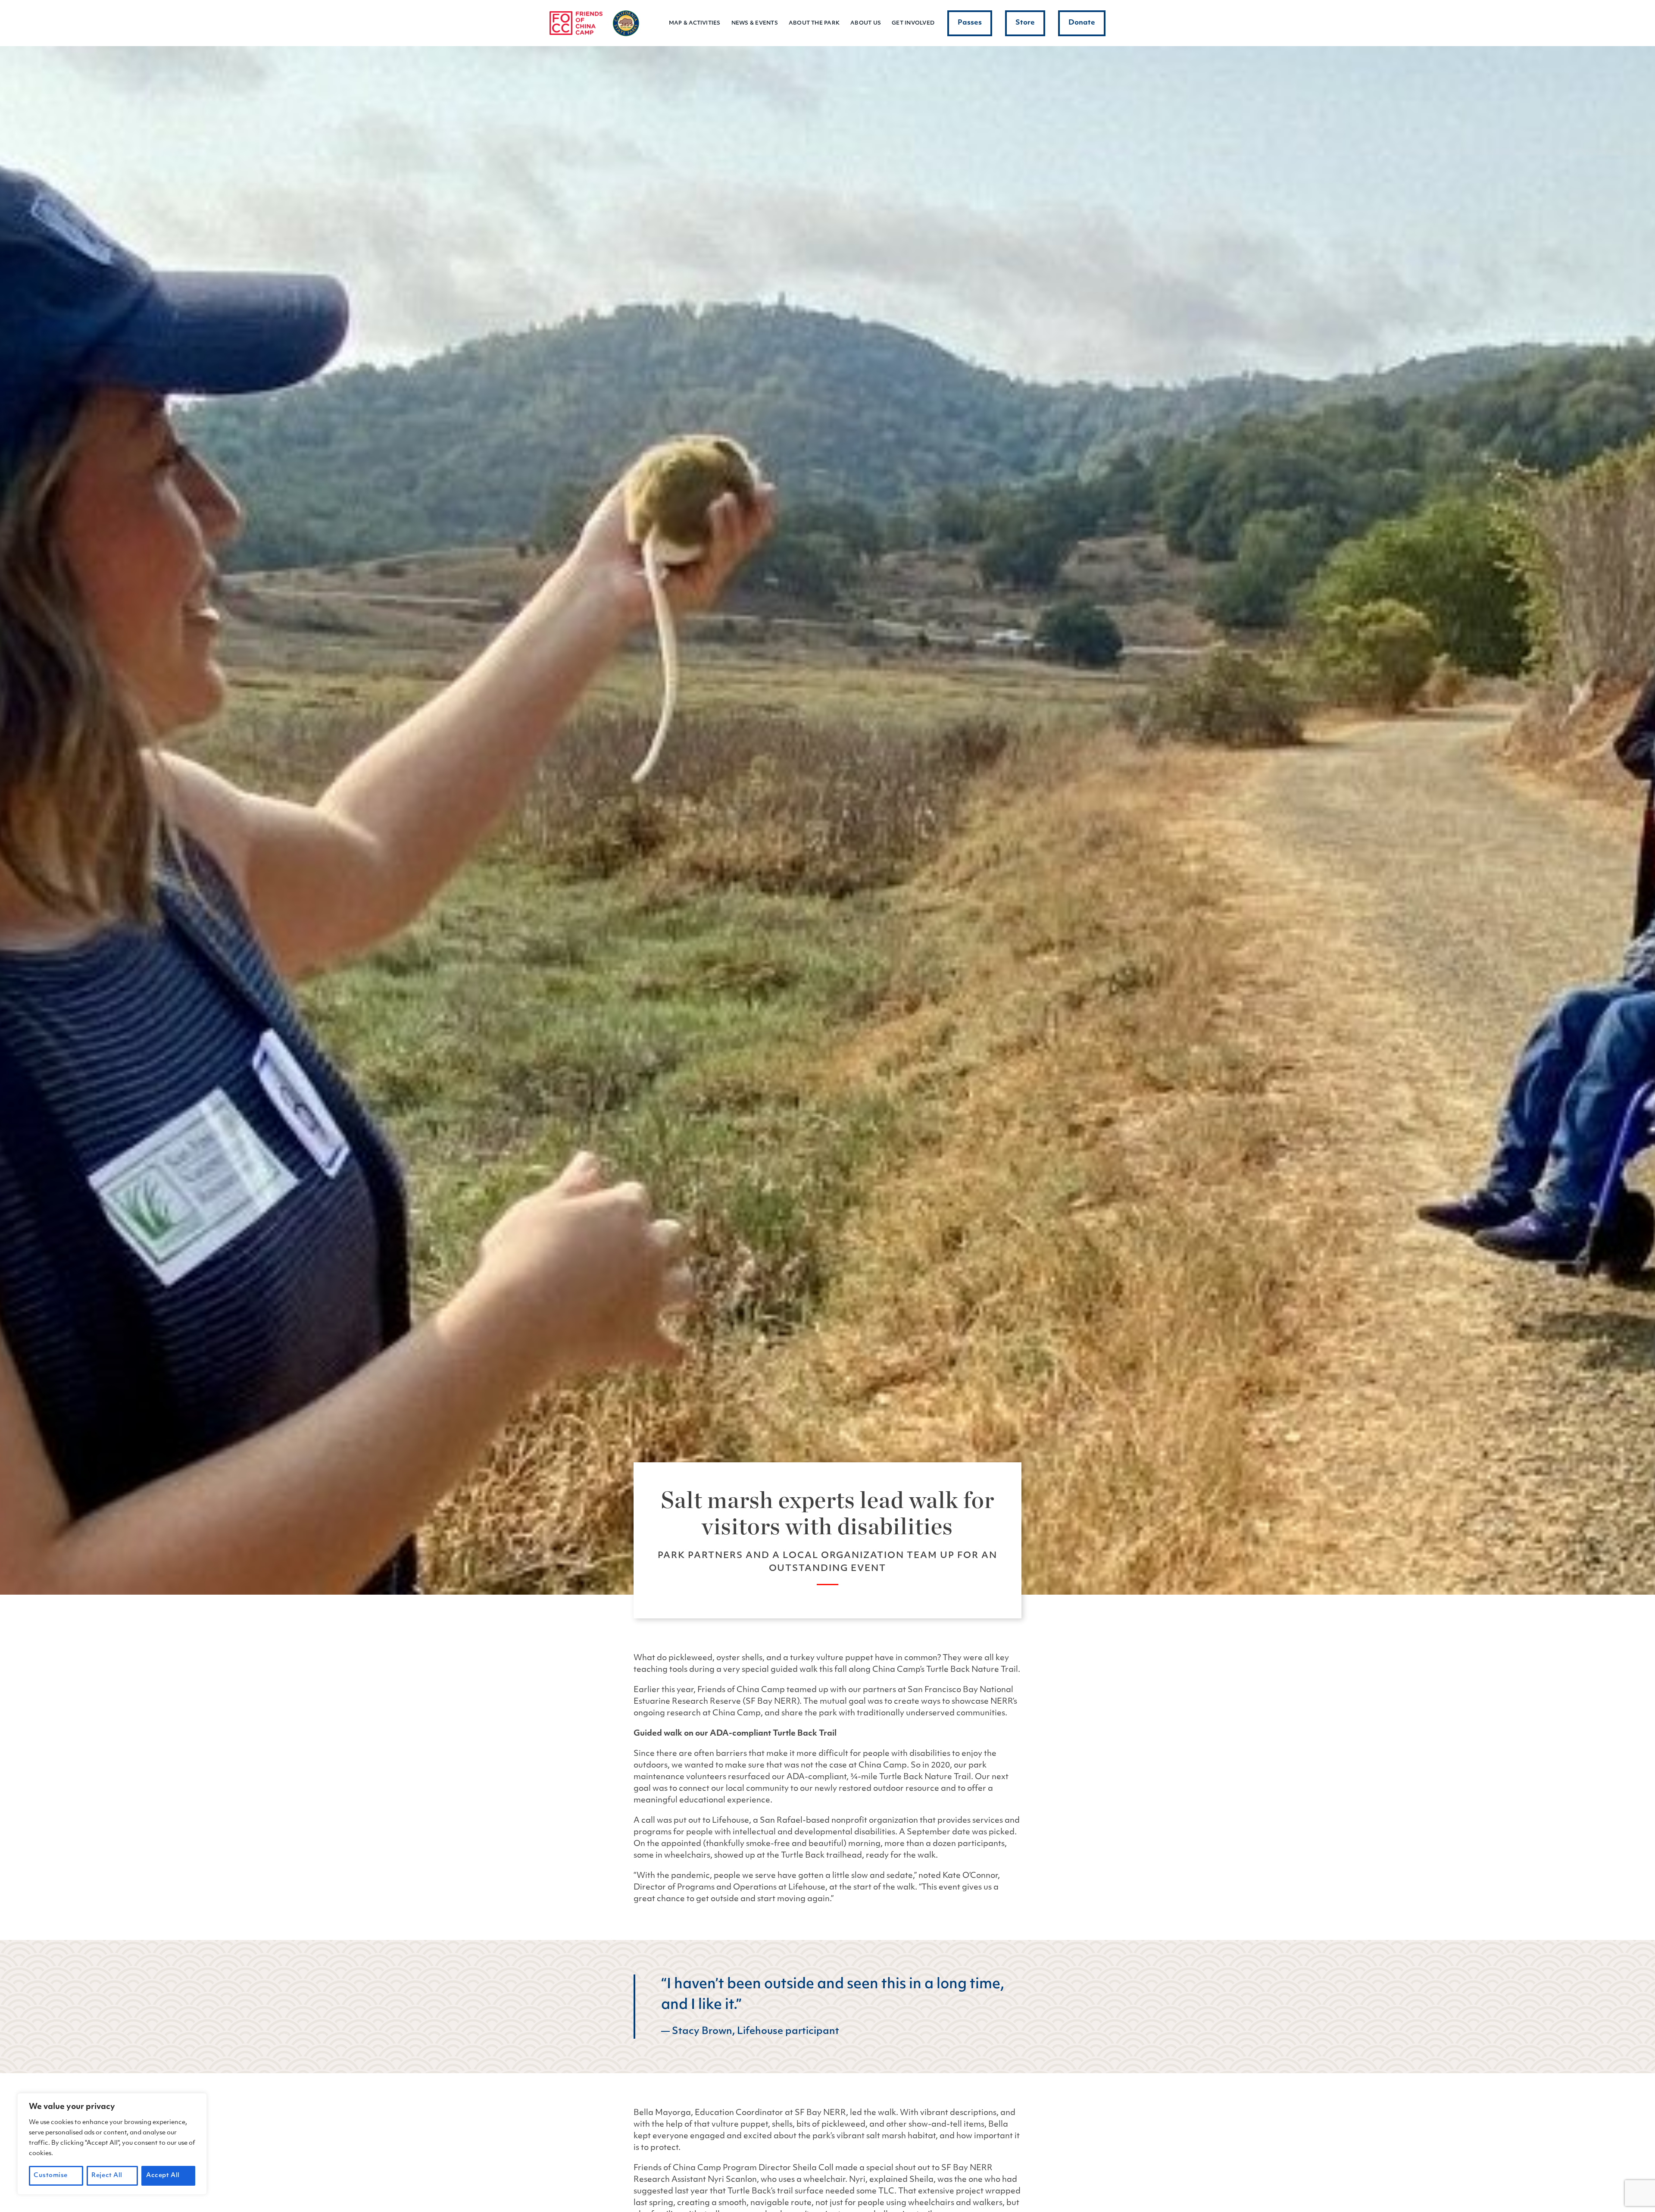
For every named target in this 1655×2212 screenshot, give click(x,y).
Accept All (163, 2176)
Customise (51, 2176)
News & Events (755, 23)
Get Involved (913, 23)
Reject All (107, 2176)
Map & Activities (695, 23)
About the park (814, 23)
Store (1025, 23)
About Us (866, 23)
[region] (112, 2144)
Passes (970, 23)
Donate (1082, 23)
